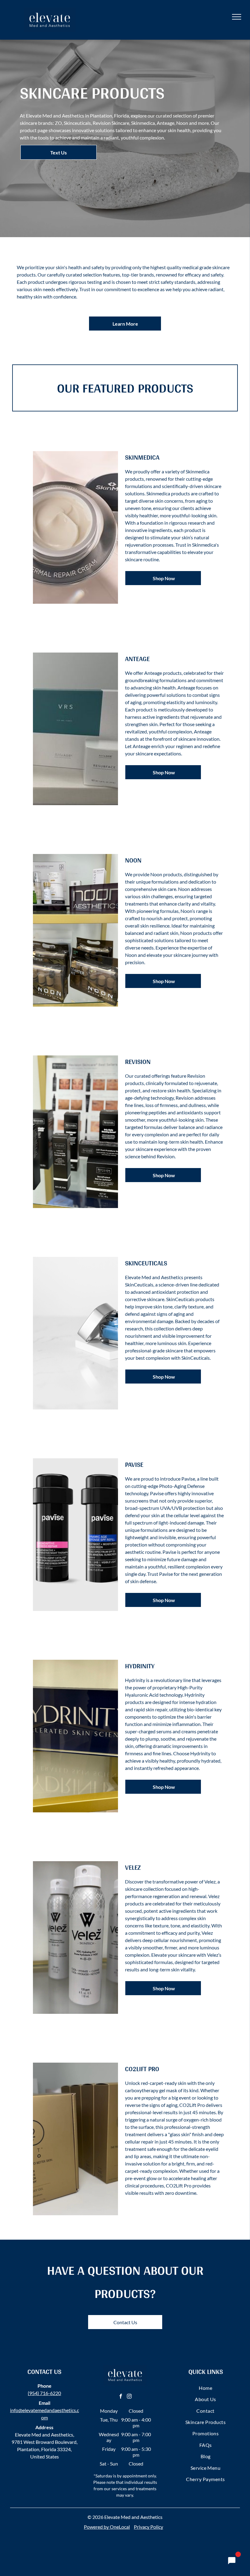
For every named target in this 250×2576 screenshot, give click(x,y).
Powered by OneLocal (107, 2527)
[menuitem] (205, 2388)
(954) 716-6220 (44, 2393)
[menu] (237, 17)
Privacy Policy (148, 2527)
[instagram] (129, 2397)
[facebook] (121, 2397)
